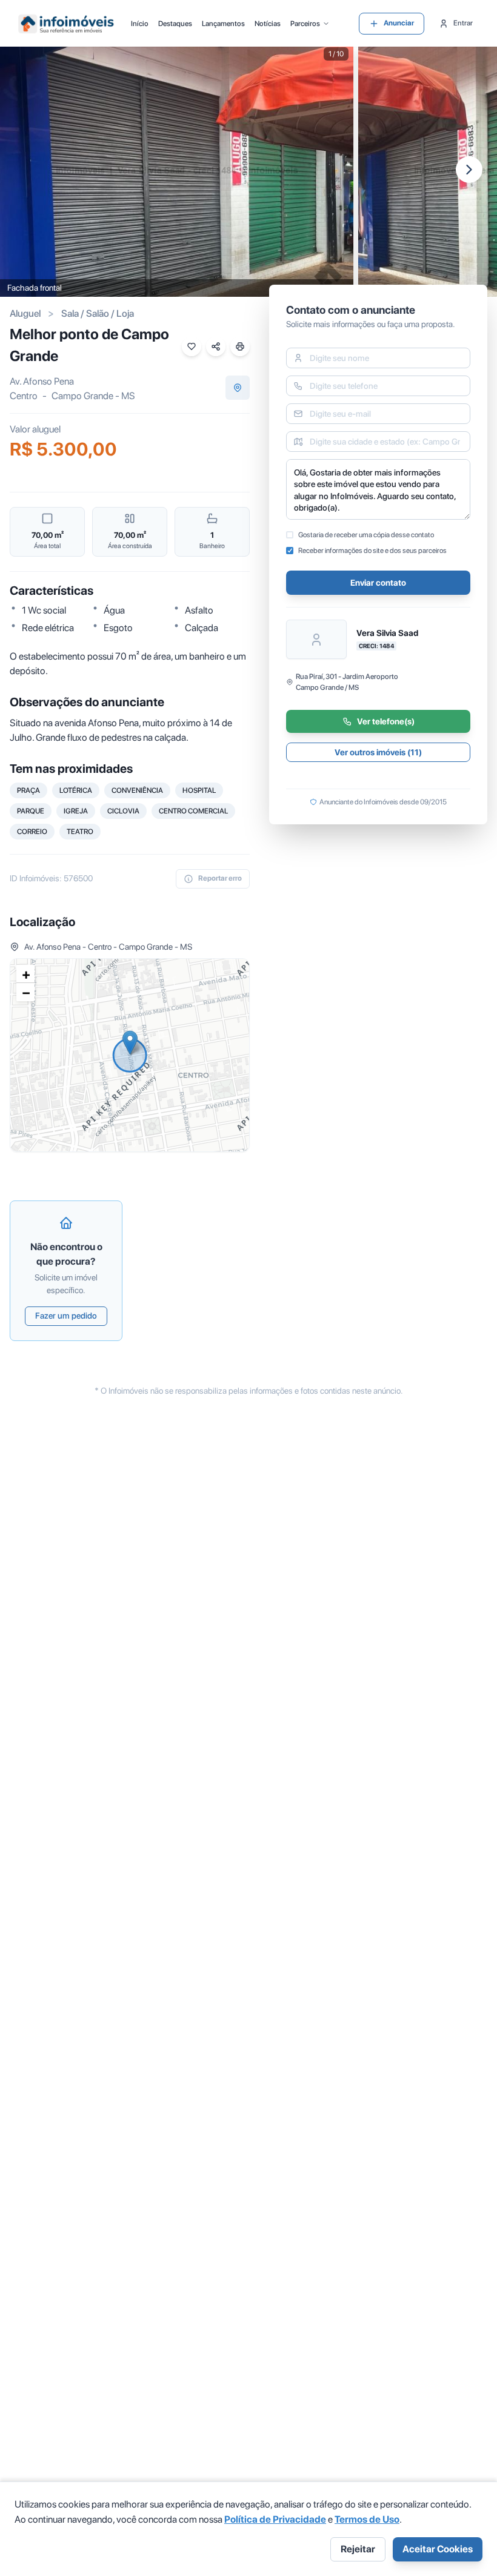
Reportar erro (220, 878)
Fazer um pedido (66, 1316)
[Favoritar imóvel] (192, 346)
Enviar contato (378, 583)
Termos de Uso (367, 2519)
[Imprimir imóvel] (240, 346)
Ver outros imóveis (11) (378, 752)
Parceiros (305, 24)
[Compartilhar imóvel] (216, 346)
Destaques (175, 24)
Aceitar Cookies (438, 2549)
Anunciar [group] (399, 23)
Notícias (268, 24)
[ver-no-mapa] (238, 388)
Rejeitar (358, 2549)
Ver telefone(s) (386, 721)
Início (140, 24)
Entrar (463, 23)
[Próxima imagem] (469, 170)
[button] (130, 1043)
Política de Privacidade (275, 2519)
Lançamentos (223, 24)
